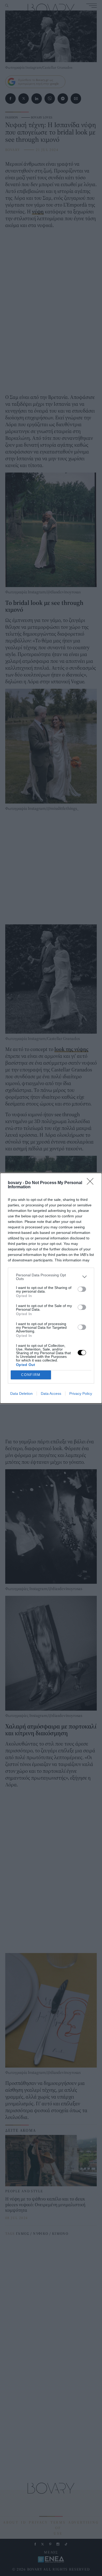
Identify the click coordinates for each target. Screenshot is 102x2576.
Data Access (51, 1393)
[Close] (92, 1183)
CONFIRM (31, 1375)
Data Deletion (21, 1393)
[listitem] (51, 1277)
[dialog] (51, 1288)
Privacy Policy (81, 1393)
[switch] (82, 1289)
